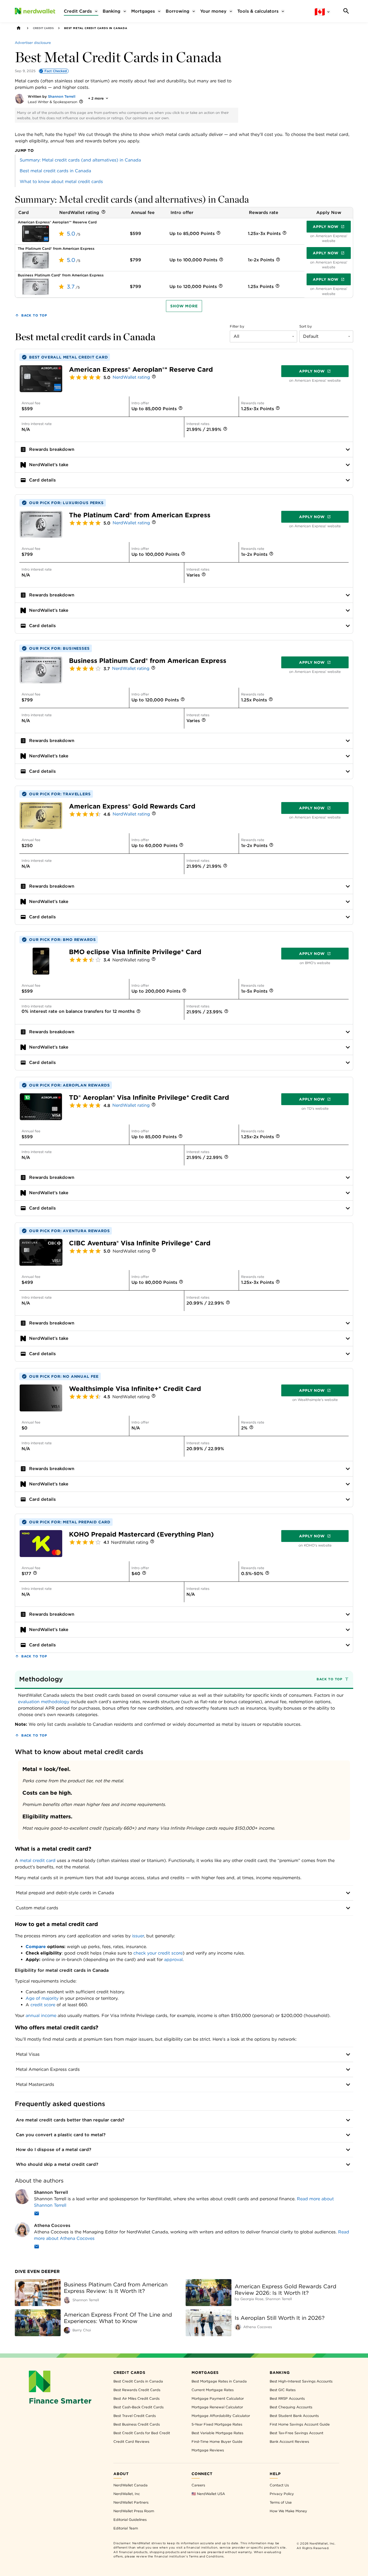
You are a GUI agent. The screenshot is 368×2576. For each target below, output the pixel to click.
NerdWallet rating (131, 377)
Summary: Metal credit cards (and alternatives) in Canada (80, 160)
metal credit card (38, 1860)
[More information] (81, 102)
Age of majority (42, 1998)
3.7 (71, 287)
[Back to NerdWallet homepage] (19, 28)
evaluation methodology (44, 1702)
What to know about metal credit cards (61, 182)
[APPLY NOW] (36, 233)
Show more (184, 306)
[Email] (37, 2214)
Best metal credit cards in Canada (55, 171)
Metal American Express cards (48, 2069)
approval (173, 1960)
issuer (138, 1936)
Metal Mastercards (35, 2084)
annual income (41, 2016)
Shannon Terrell (62, 96)
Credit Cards (43, 28)
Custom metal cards (37, 1908)
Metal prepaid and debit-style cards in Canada (65, 1893)
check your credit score (158, 1953)
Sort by (306, 326)
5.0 (71, 234)
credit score (43, 2005)
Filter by (237, 326)
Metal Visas (28, 2054)
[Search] (346, 11)
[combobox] (263, 336)
